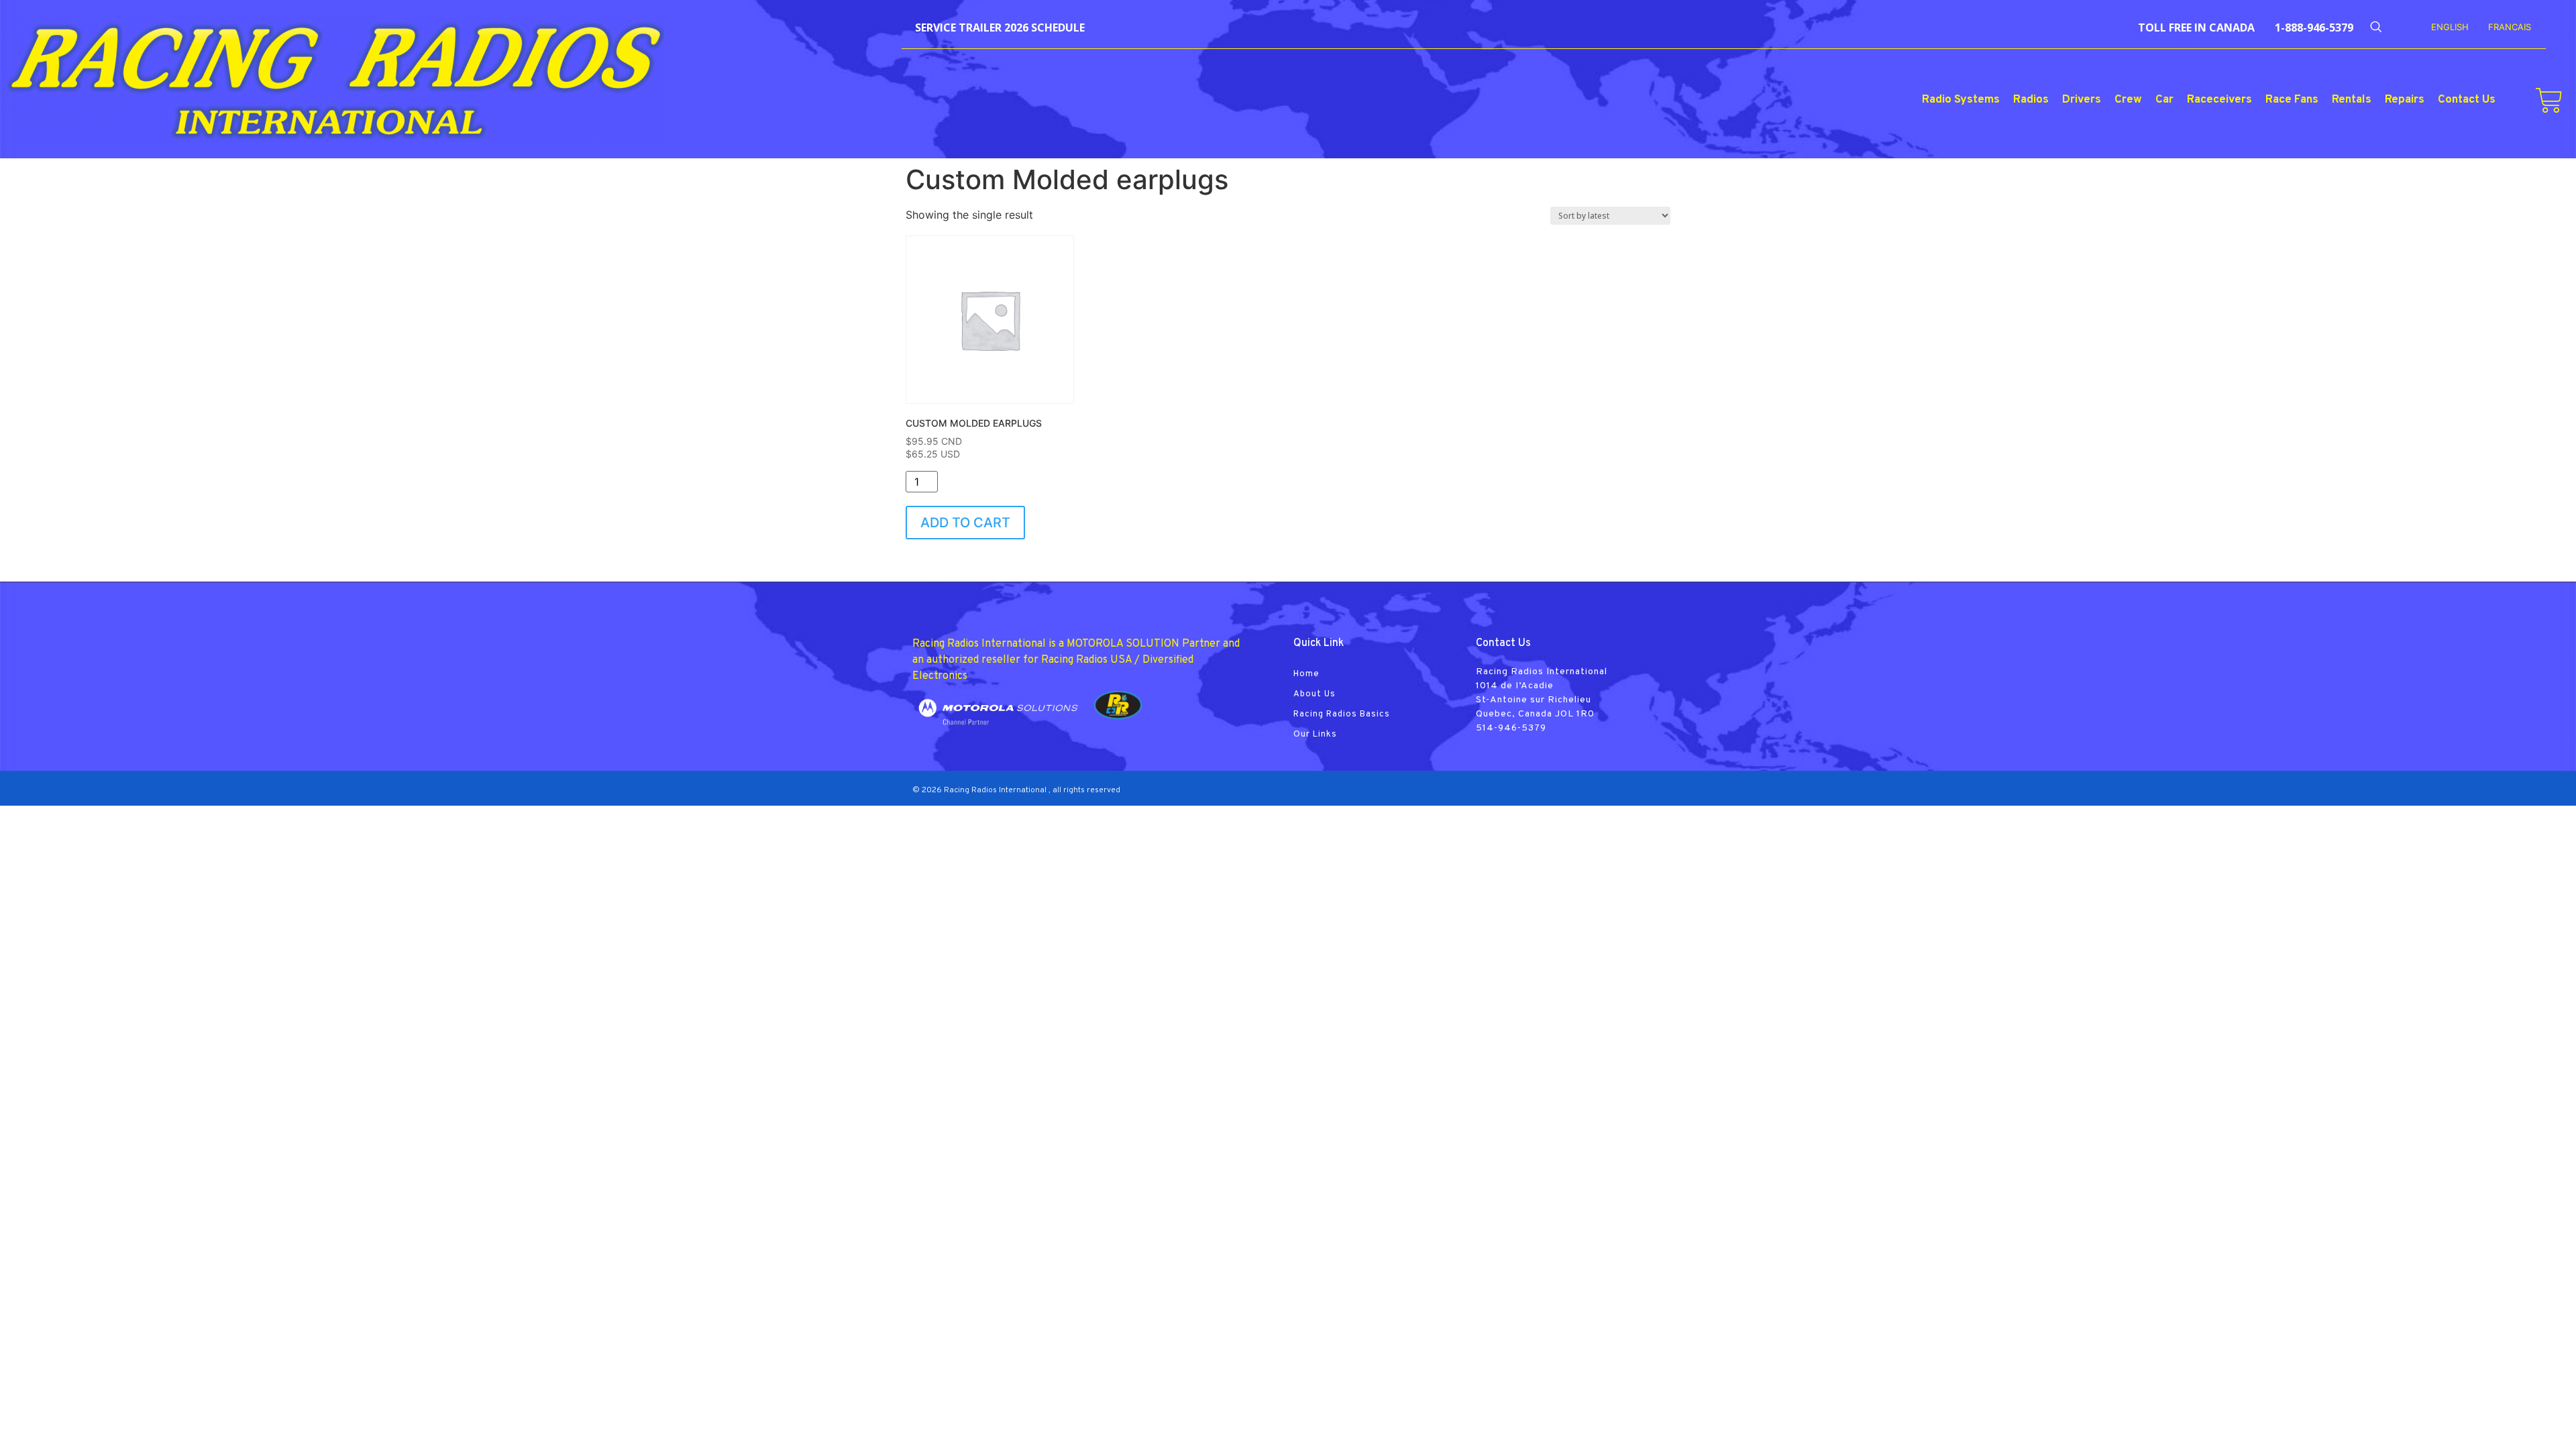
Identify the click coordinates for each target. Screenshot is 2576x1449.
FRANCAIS (2510, 27)
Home (1306, 674)
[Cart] (2549, 101)
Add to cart (965, 523)
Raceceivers (2219, 100)
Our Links (1315, 735)
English (2450, 27)
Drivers (2082, 100)
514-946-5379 (1511, 728)
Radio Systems (1961, 100)
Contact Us (2467, 100)
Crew (2128, 100)
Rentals (2352, 100)
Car (2164, 100)
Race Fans (2292, 100)
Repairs (2405, 100)
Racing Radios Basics (1342, 714)
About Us (1314, 694)
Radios (2031, 100)
